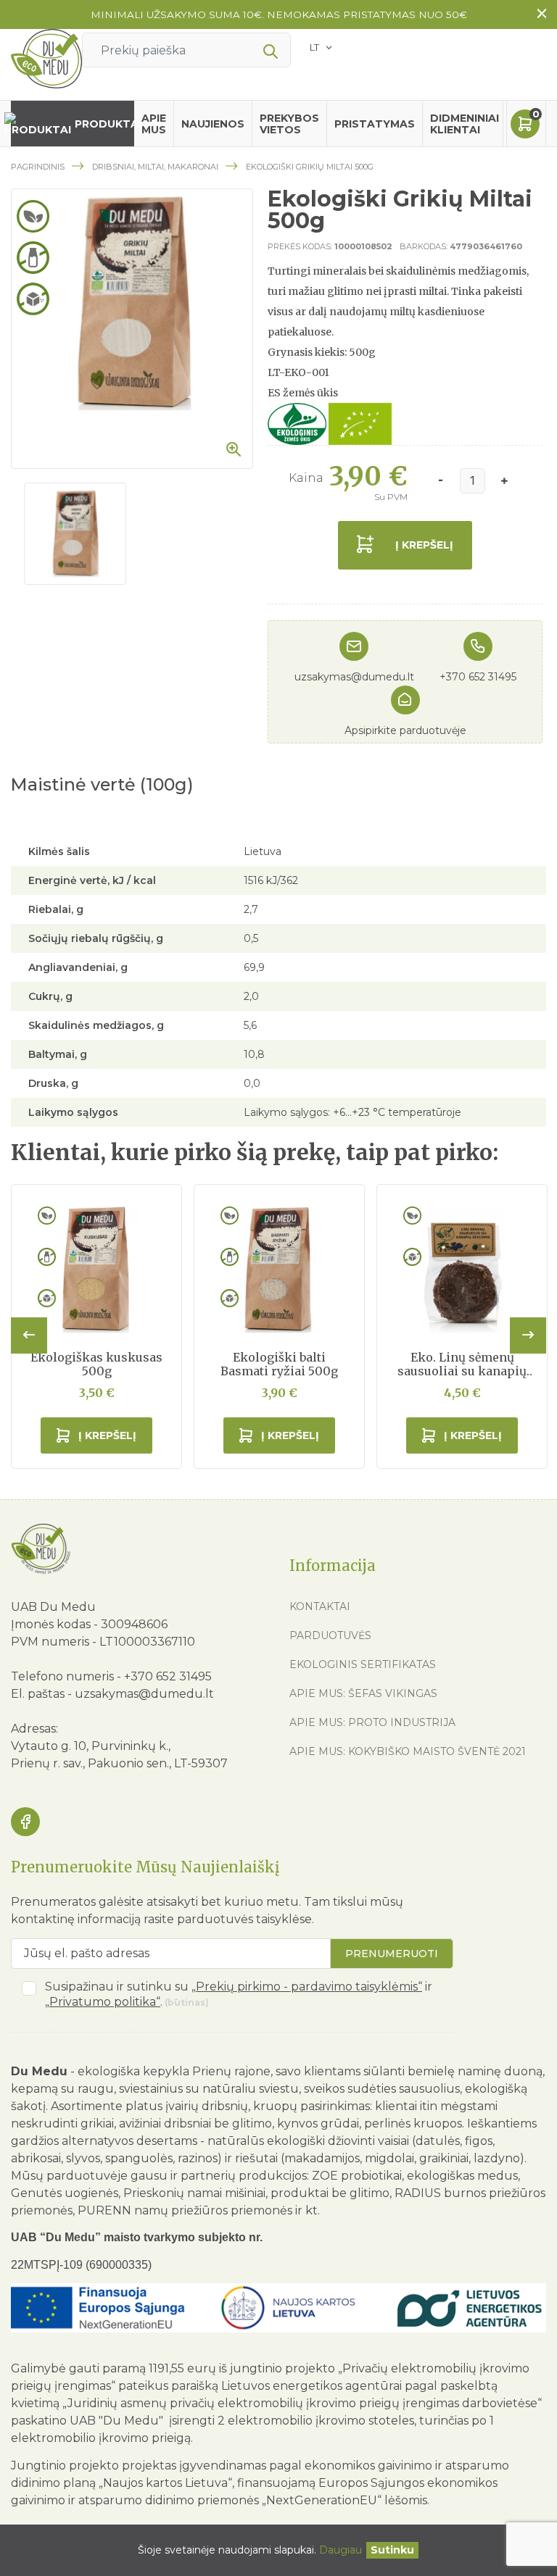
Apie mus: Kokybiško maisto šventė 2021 (408, 1751)
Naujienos (213, 124)
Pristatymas (375, 124)
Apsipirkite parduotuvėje (405, 730)
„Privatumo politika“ (103, 2002)
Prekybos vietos (289, 124)
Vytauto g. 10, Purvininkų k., (91, 1746)
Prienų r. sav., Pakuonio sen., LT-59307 (119, 1763)
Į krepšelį (424, 545)
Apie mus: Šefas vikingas (363, 1693)
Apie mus (154, 124)
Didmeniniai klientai (465, 124)
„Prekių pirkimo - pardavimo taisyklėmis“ (307, 1987)
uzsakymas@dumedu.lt (354, 677)
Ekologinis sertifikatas (363, 1664)
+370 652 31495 (478, 677)
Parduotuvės (330, 1635)
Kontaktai (320, 1606)
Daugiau (341, 2550)
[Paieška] (271, 52)
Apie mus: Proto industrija (372, 1722)
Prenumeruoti (392, 1954)
